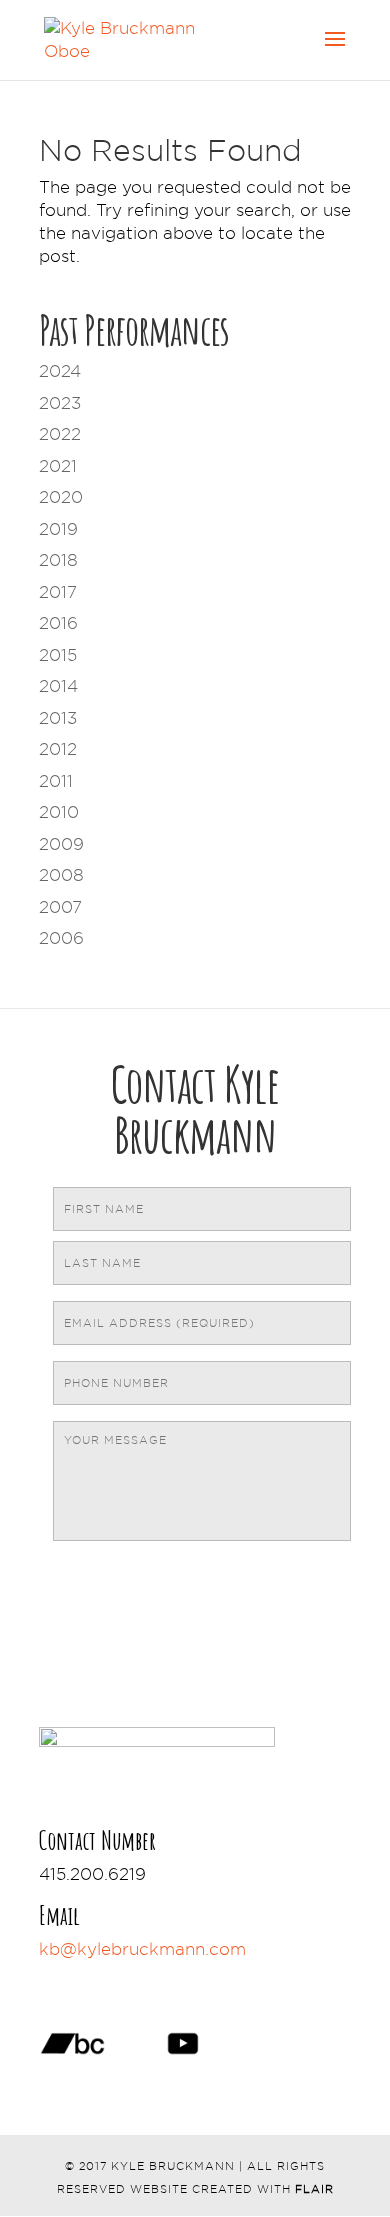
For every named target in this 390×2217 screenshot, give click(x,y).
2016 (58, 623)
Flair (314, 2189)
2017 (58, 592)
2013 (58, 718)
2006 (61, 938)
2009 (61, 844)
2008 (61, 875)
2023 (60, 403)
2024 (60, 371)
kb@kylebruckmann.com (142, 1949)
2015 (58, 655)
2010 (59, 812)
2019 (58, 529)
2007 (60, 907)
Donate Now (129, 1979)
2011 (56, 781)
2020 (61, 497)
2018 (58, 560)
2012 (58, 749)
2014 (58, 686)
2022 (60, 434)
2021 (58, 466)
